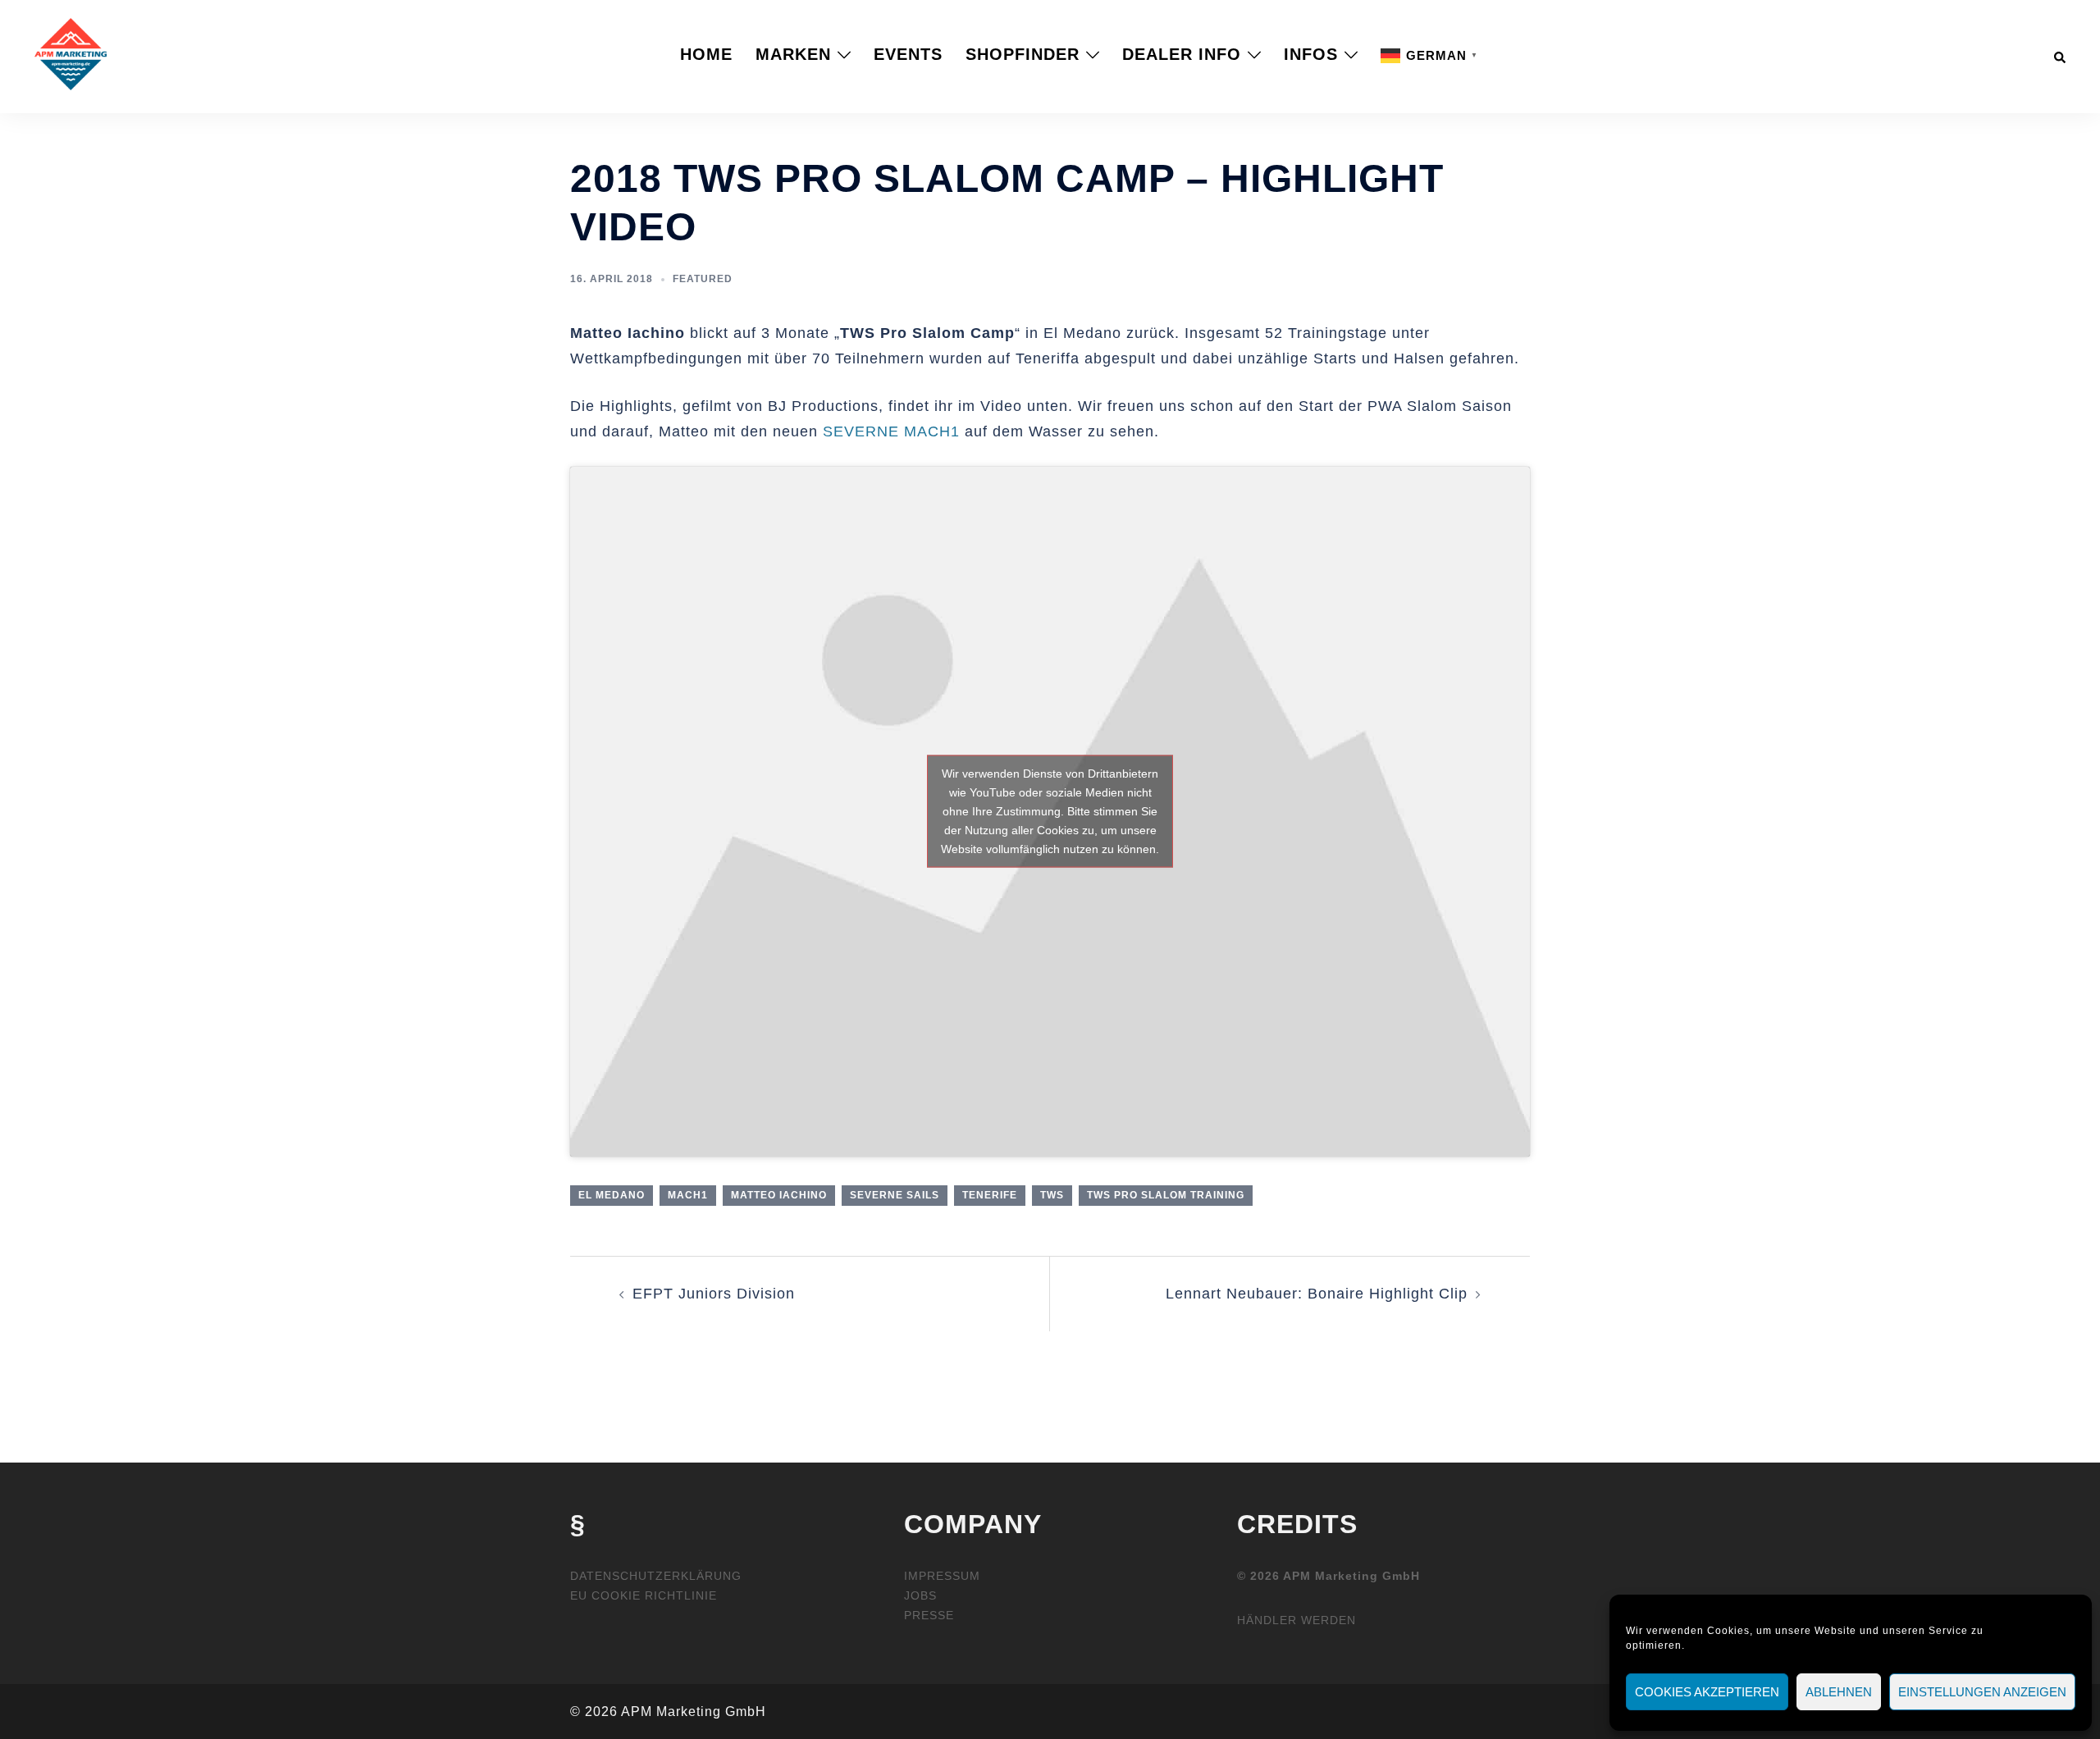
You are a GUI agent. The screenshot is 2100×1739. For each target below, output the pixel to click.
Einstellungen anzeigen (1982, 1692)
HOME (706, 54)
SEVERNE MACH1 (891, 431)
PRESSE (929, 1615)
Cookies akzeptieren (1707, 1692)
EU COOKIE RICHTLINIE (644, 1595)
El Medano (612, 1195)
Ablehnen (1839, 1692)
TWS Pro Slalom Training (1166, 1195)
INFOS (1311, 54)
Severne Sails (895, 1195)
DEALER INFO (1182, 54)
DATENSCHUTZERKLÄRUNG (656, 1576)
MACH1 (688, 1195)
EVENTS (908, 54)
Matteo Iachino (779, 1195)
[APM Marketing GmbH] (71, 53)
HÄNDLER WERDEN (1297, 1620)
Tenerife (990, 1195)
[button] (2061, 54)
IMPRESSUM (942, 1576)
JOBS (920, 1595)
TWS (1052, 1195)
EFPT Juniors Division (714, 1294)
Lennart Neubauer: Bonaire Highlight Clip (1317, 1294)
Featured (703, 279)
